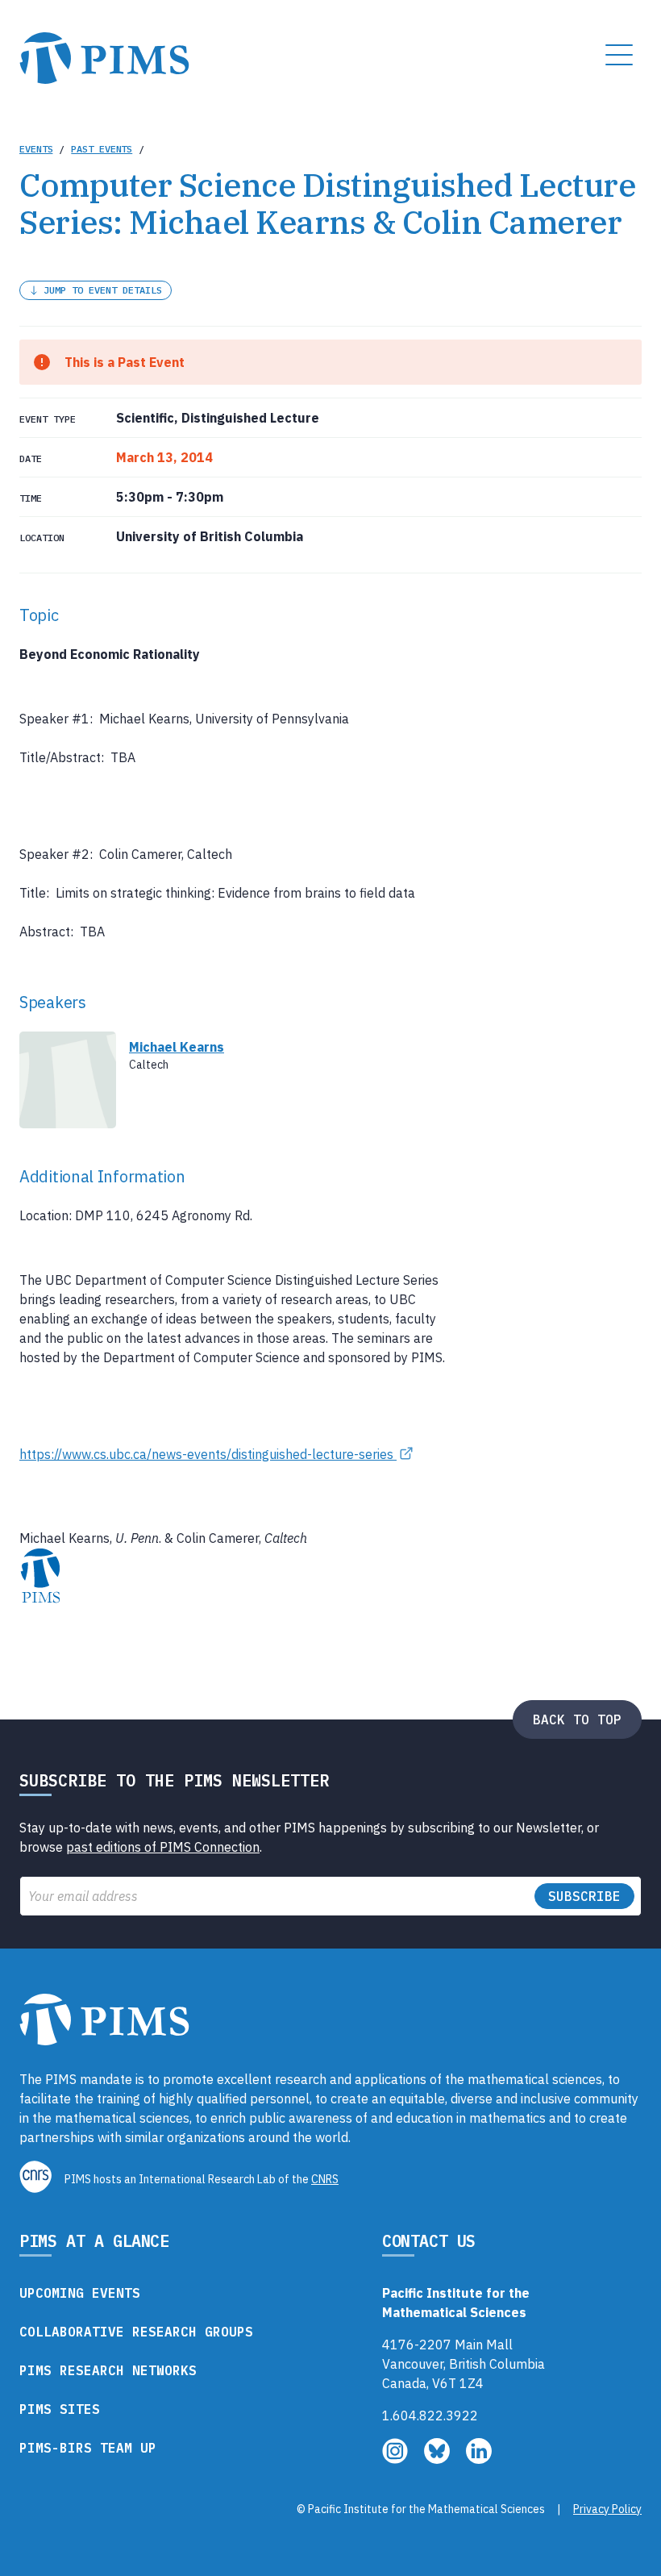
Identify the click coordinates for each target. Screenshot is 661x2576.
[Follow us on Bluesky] (439, 2459)
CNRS (325, 2179)
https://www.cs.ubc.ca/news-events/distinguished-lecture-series (208, 1454)
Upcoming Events (80, 2293)
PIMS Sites (60, 2409)
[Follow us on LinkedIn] (479, 2459)
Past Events (102, 149)
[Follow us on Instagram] (397, 2459)
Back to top (577, 1719)
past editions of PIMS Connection (163, 1847)
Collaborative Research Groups (136, 2332)
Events (36, 149)
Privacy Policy (607, 2509)
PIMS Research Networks (108, 2370)
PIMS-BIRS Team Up (88, 2448)
